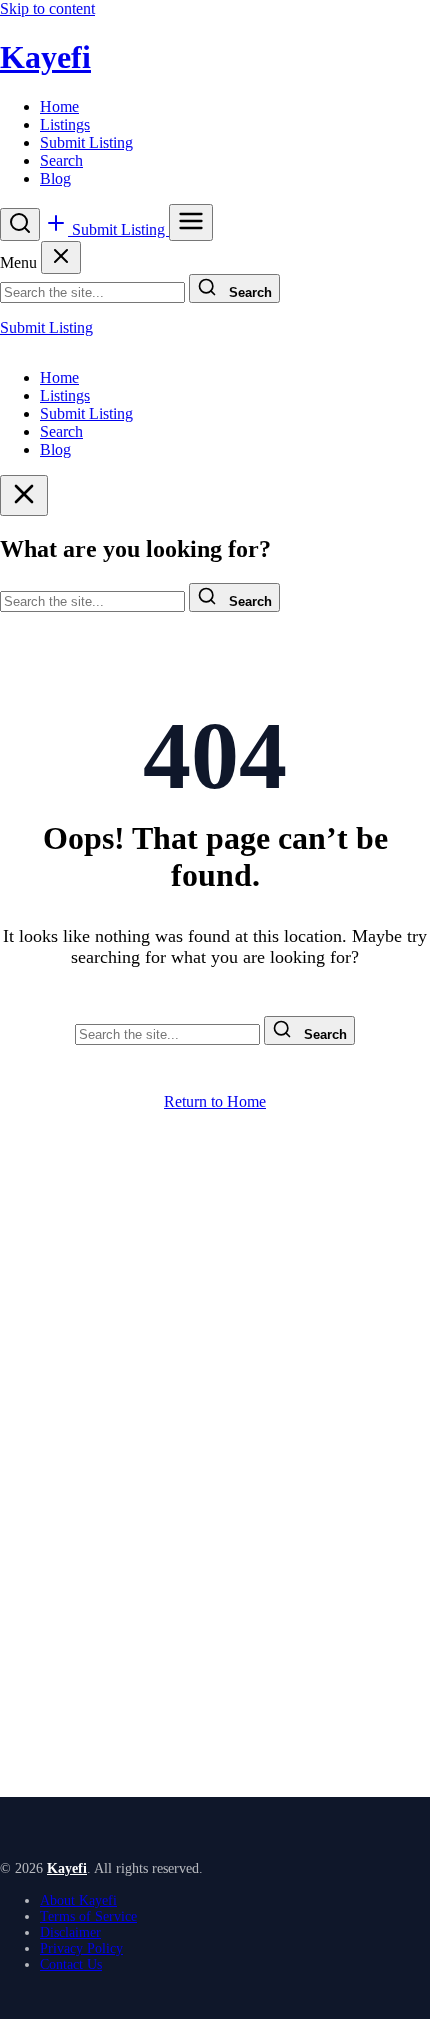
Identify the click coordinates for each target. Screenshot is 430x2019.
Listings (65, 124)
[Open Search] (20, 224)
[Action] (58, 229)
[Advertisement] (215, 1502)
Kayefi (45, 57)
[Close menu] (61, 257)
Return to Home (215, 1101)
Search (61, 160)
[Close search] (24, 495)
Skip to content (47, 8)
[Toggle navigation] (191, 222)
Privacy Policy (81, 1948)
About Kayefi (78, 1900)
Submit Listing (86, 142)
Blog (55, 178)
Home (59, 106)
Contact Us (71, 1964)
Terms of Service (88, 1916)
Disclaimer (70, 1932)
